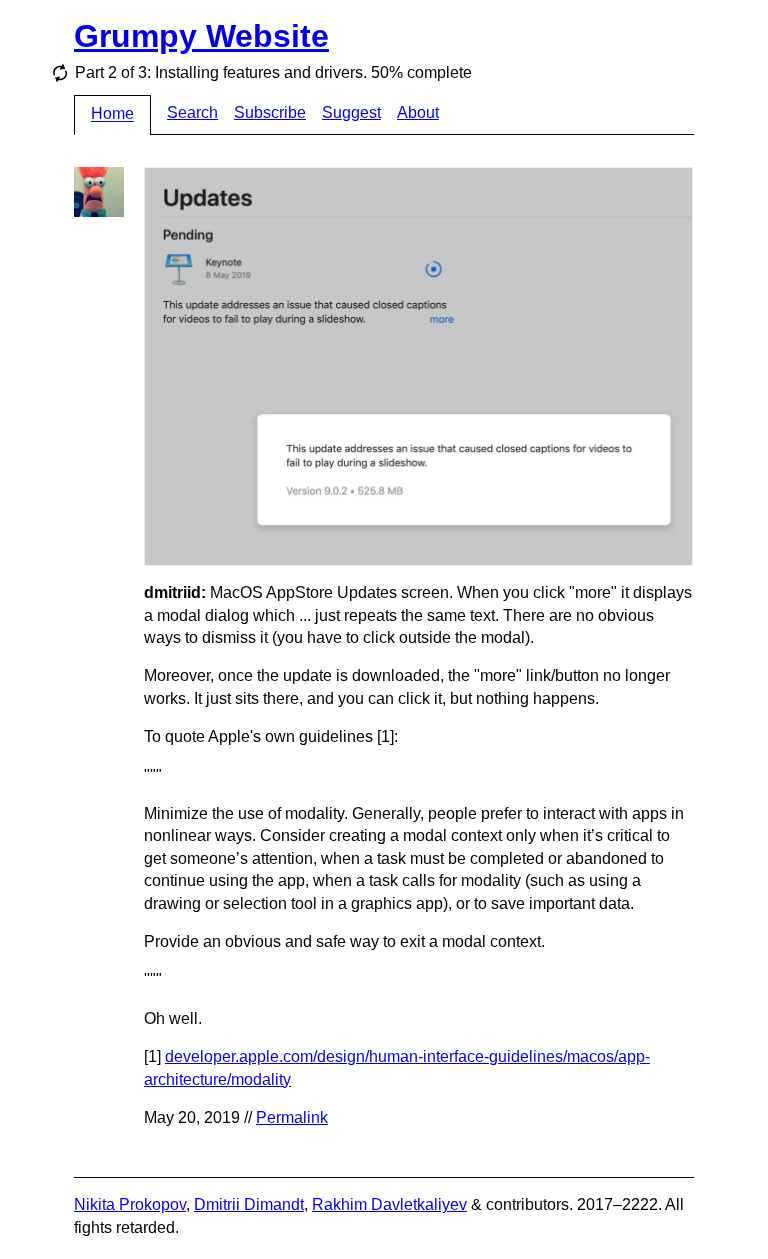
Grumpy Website (201, 36)
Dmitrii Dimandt (249, 1204)
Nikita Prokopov (130, 1204)
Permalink (292, 1117)
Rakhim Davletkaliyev (389, 1204)
